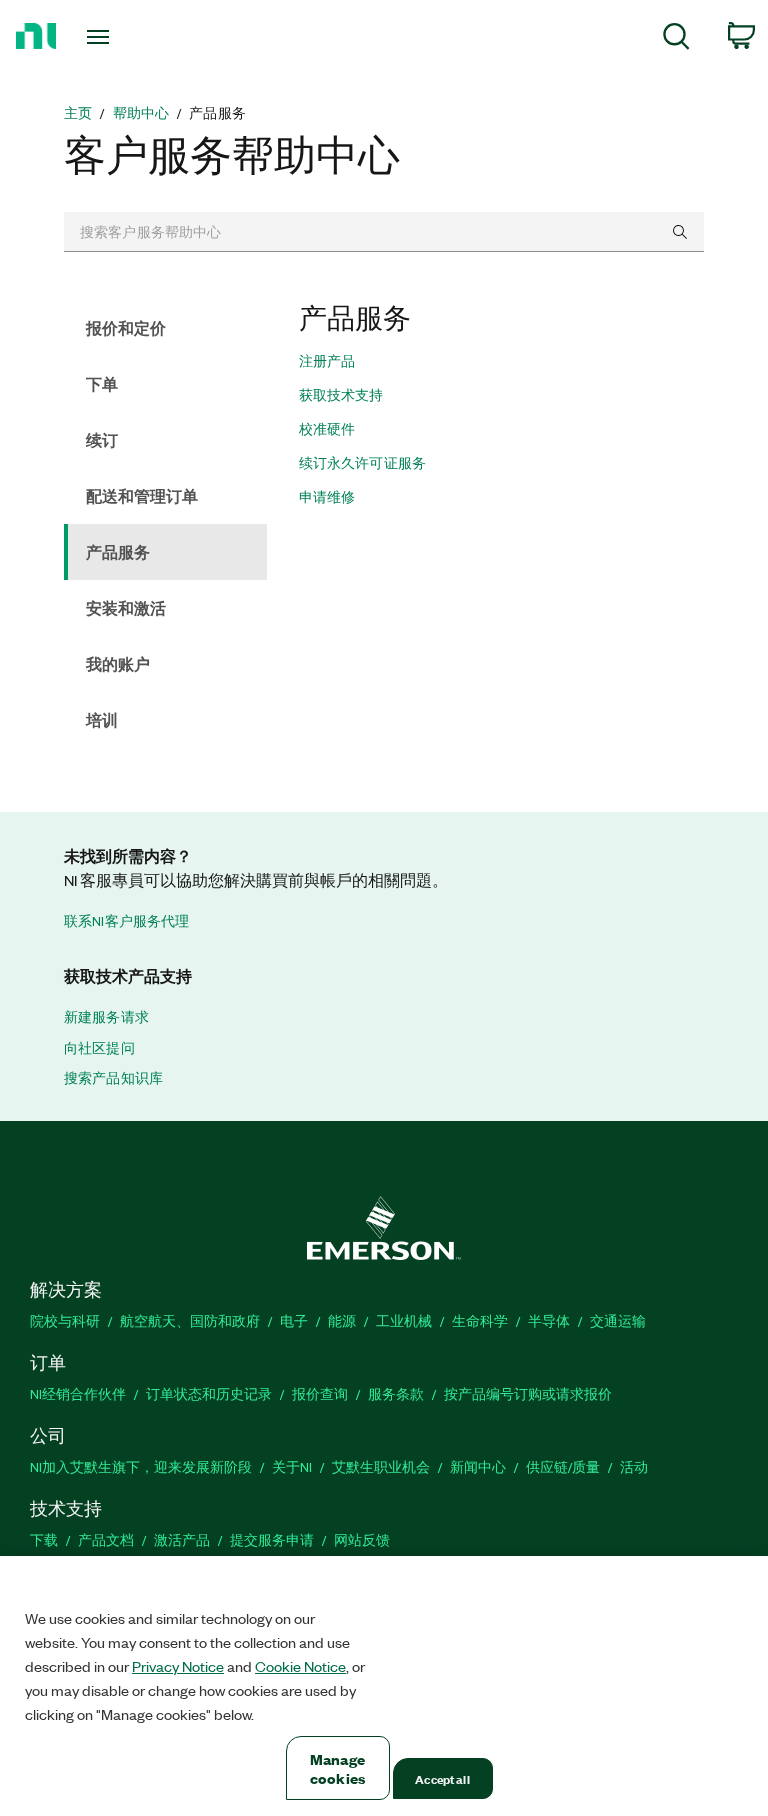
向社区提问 (99, 1048)
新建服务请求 (106, 1017)
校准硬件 (327, 429)
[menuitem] (676, 39)
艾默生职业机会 (381, 1466)
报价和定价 (126, 327)
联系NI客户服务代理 (127, 921)
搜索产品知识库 (113, 1078)
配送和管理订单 (142, 495)
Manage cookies (337, 1768)
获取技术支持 (341, 395)
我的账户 (118, 663)
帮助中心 (141, 113)
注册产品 (327, 361)
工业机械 (404, 1320)
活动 (634, 1466)
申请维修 (327, 497)
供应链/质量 (563, 1466)
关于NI (292, 1466)
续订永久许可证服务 (362, 463)
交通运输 (618, 1320)
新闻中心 (478, 1466)
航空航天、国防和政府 (190, 1320)
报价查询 (320, 1393)
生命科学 (480, 1320)
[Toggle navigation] (120, 37)
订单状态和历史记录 (209, 1393)
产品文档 (106, 1539)
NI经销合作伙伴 (78, 1393)
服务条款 (396, 1393)
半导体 (549, 1320)
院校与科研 (65, 1320)
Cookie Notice (300, 1666)
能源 (342, 1320)
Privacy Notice (178, 1666)
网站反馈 (362, 1539)
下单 (102, 383)
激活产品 (182, 1539)
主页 (78, 113)
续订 (102, 439)
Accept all (442, 1778)
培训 (102, 719)
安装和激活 (126, 607)
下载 (44, 1539)
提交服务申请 (272, 1539)
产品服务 (118, 551)
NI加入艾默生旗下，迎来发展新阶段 (141, 1466)
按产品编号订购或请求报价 (528, 1393)
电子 (294, 1320)
